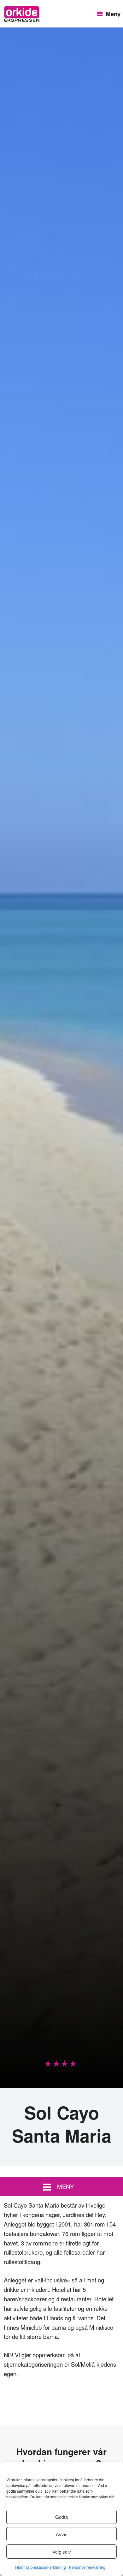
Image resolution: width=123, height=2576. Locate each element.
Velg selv (62, 2552)
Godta (61, 2517)
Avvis (62, 2534)
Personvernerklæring (87, 2567)
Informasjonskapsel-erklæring (40, 2567)
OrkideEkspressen (22, 14)
